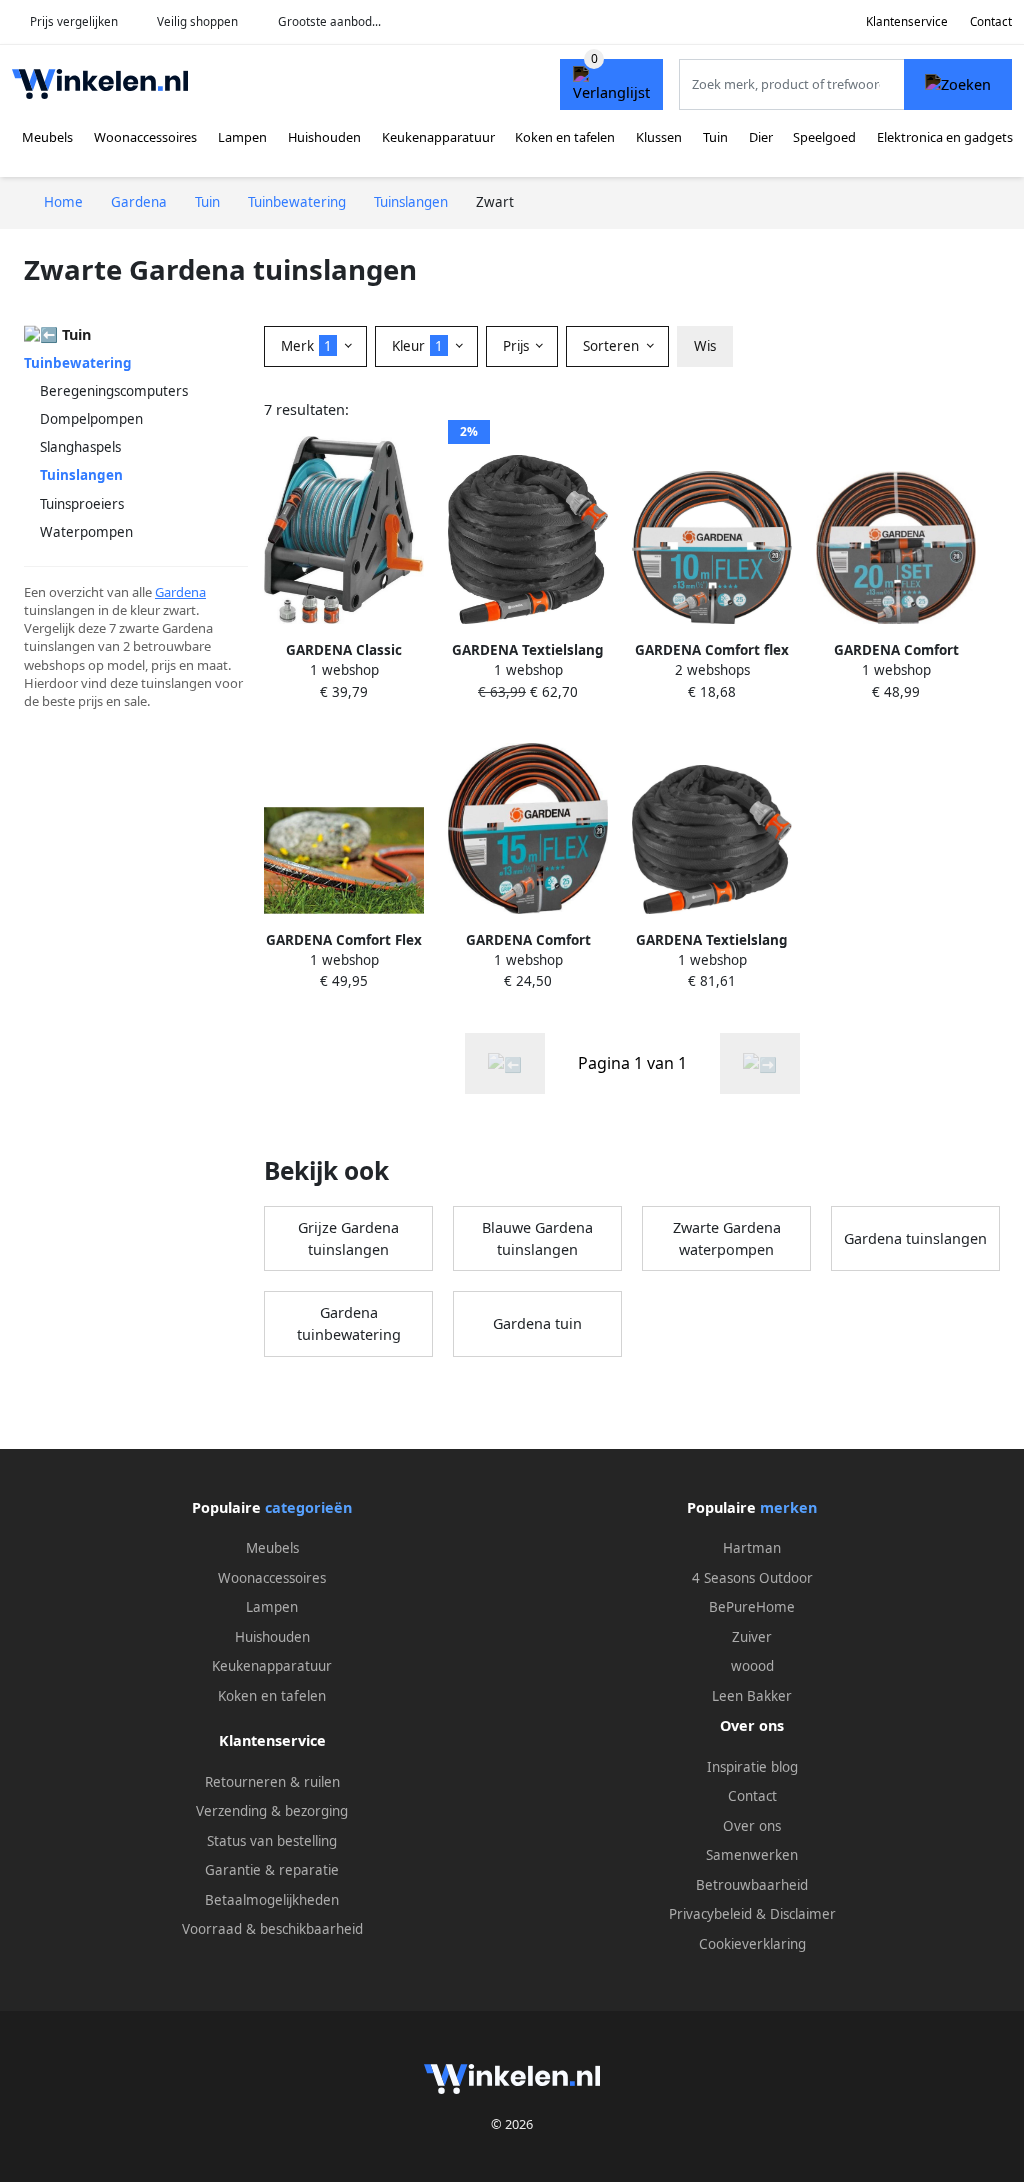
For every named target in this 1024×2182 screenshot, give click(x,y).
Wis (705, 346)
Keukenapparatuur (438, 137)
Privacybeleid (710, 1914)
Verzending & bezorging (272, 1811)
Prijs (518, 346)
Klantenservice (907, 21)
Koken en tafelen (565, 137)
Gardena (180, 592)
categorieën (308, 1507)
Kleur (417, 346)
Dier (761, 137)
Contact (991, 21)
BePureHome (752, 1607)
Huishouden (324, 137)
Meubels (47, 137)
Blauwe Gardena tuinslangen (537, 1238)
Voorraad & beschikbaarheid (272, 1929)
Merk (306, 346)
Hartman (752, 1548)
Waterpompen (86, 532)
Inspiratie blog (752, 1767)
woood (752, 1666)
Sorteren (613, 346)
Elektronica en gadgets (945, 137)
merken (788, 1507)
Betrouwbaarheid (752, 1885)
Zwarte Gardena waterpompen (727, 1238)
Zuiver (752, 1637)
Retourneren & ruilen (272, 1782)
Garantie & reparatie (272, 1870)
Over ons (752, 1826)
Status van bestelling (272, 1841)
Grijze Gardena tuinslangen (348, 1238)
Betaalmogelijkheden (272, 1900)
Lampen (242, 137)
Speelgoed (824, 137)
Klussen (659, 137)
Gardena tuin (537, 1323)
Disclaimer (803, 1914)
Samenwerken (752, 1855)
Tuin (715, 137)
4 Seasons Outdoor (752, 1578)
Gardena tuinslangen (915, 1238)
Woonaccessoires (145, 137)
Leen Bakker (752, 1696)
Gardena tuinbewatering (349, 1323)
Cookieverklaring (752, 1944)
